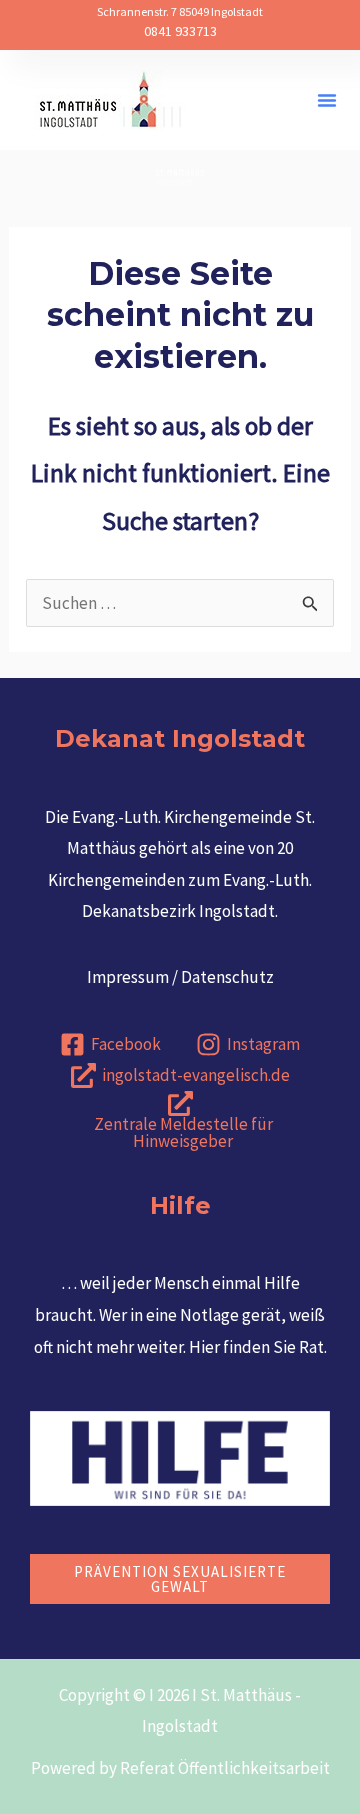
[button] (327, 100)
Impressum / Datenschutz (180, 977)
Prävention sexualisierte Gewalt (180, 1579)
